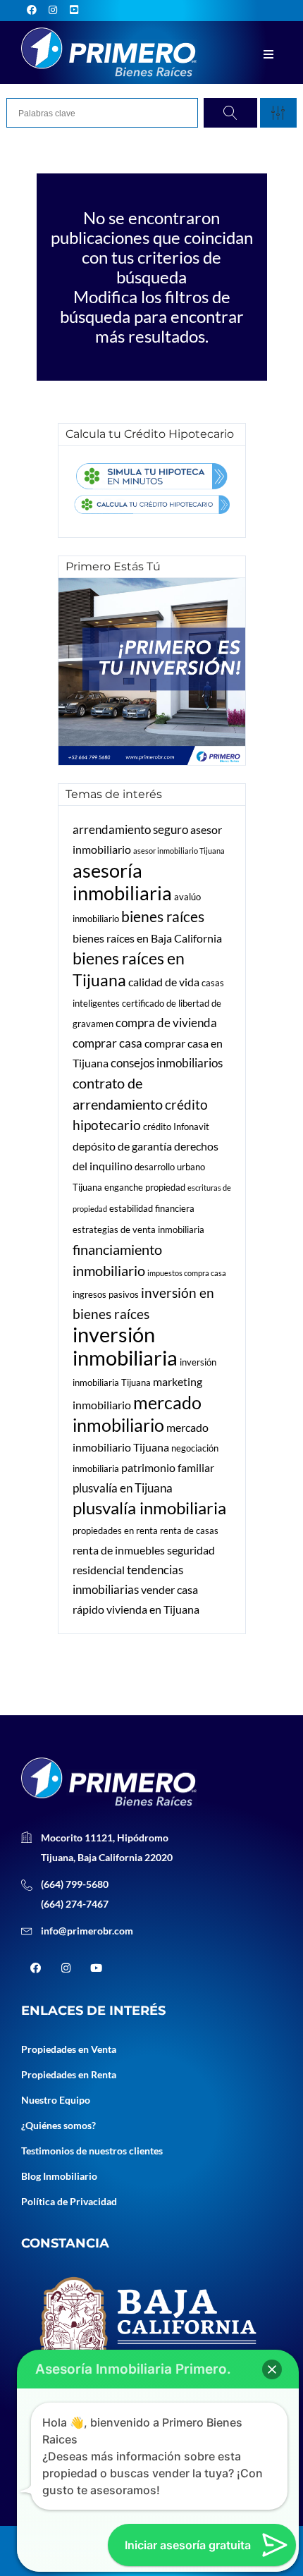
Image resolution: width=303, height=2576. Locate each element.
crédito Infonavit (176, 1127)
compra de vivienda (166, 1023)
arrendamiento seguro (130, 829)
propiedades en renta (115, 1531)
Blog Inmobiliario (59, 2176)
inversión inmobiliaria (125, 1346)
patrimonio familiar (168, 1468)
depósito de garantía (122, 1146)
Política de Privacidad (69, 2201)
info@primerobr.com (87, 1931)
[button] (272, 2369)
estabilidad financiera (152, 1208)
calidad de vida (164, 982)
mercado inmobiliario (137, 1413)
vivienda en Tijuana (153, 1609)
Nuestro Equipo (56, 2100)
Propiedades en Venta (69, 2049)
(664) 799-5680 (75, 1884)
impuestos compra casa (187, 1273)
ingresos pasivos (106, 1294)
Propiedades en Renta (69, 2074)
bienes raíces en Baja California (147, 938)
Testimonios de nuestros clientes (92, 2151)
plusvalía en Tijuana (123, 1488)
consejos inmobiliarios (167, 1063)
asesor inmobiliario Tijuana (179, 851)
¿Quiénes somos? (58, 2125)
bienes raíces (163, 916)
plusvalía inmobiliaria (149, 1508)
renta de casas (189, 1531)
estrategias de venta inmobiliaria (138, 1229)
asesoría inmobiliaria (122, 882)
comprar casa (107, 1043)
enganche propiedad (145, 1187)
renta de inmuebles (119, 1550)
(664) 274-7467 (75, 1904)
